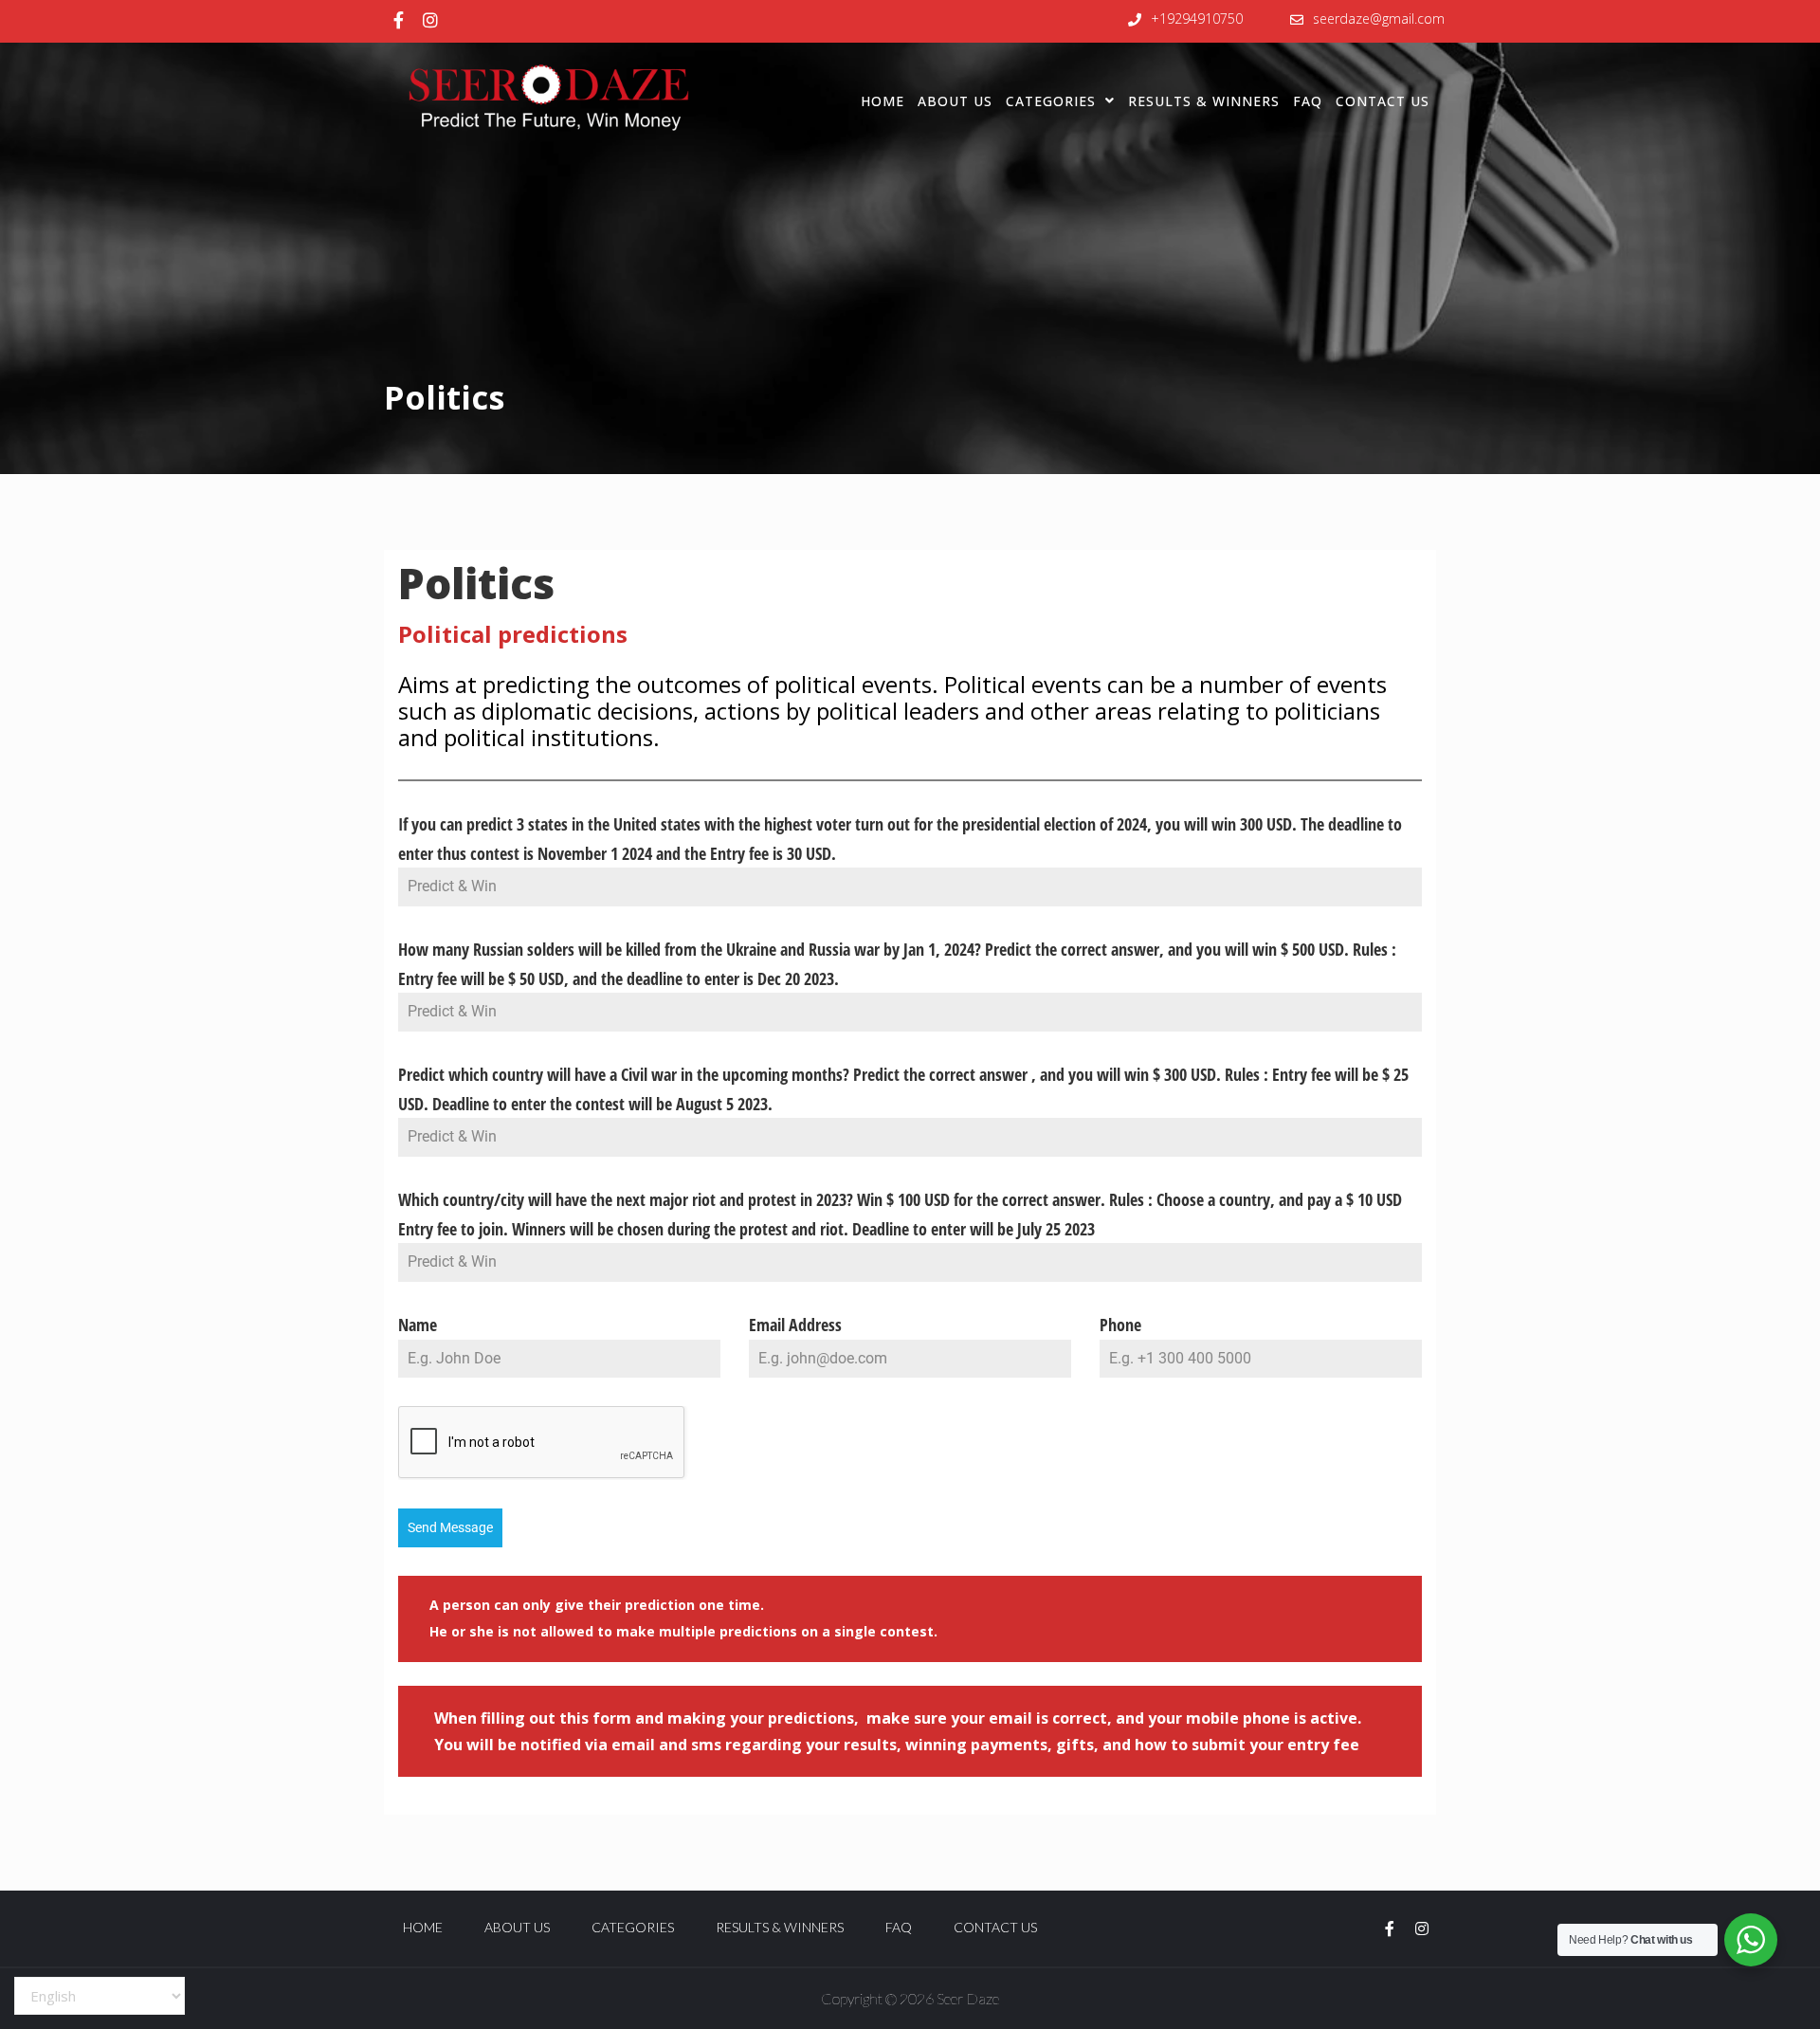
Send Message (450, 1527)
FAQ (1308, 101)
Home (883, 101)
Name (418, 1325)
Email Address (795, 1325)
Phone (1120, 1325)
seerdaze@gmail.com (1379, 18)
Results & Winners (1204, 101)
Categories (1051, 101)
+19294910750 (1197, 18)
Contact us (1383, 101)
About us (955, 101)
